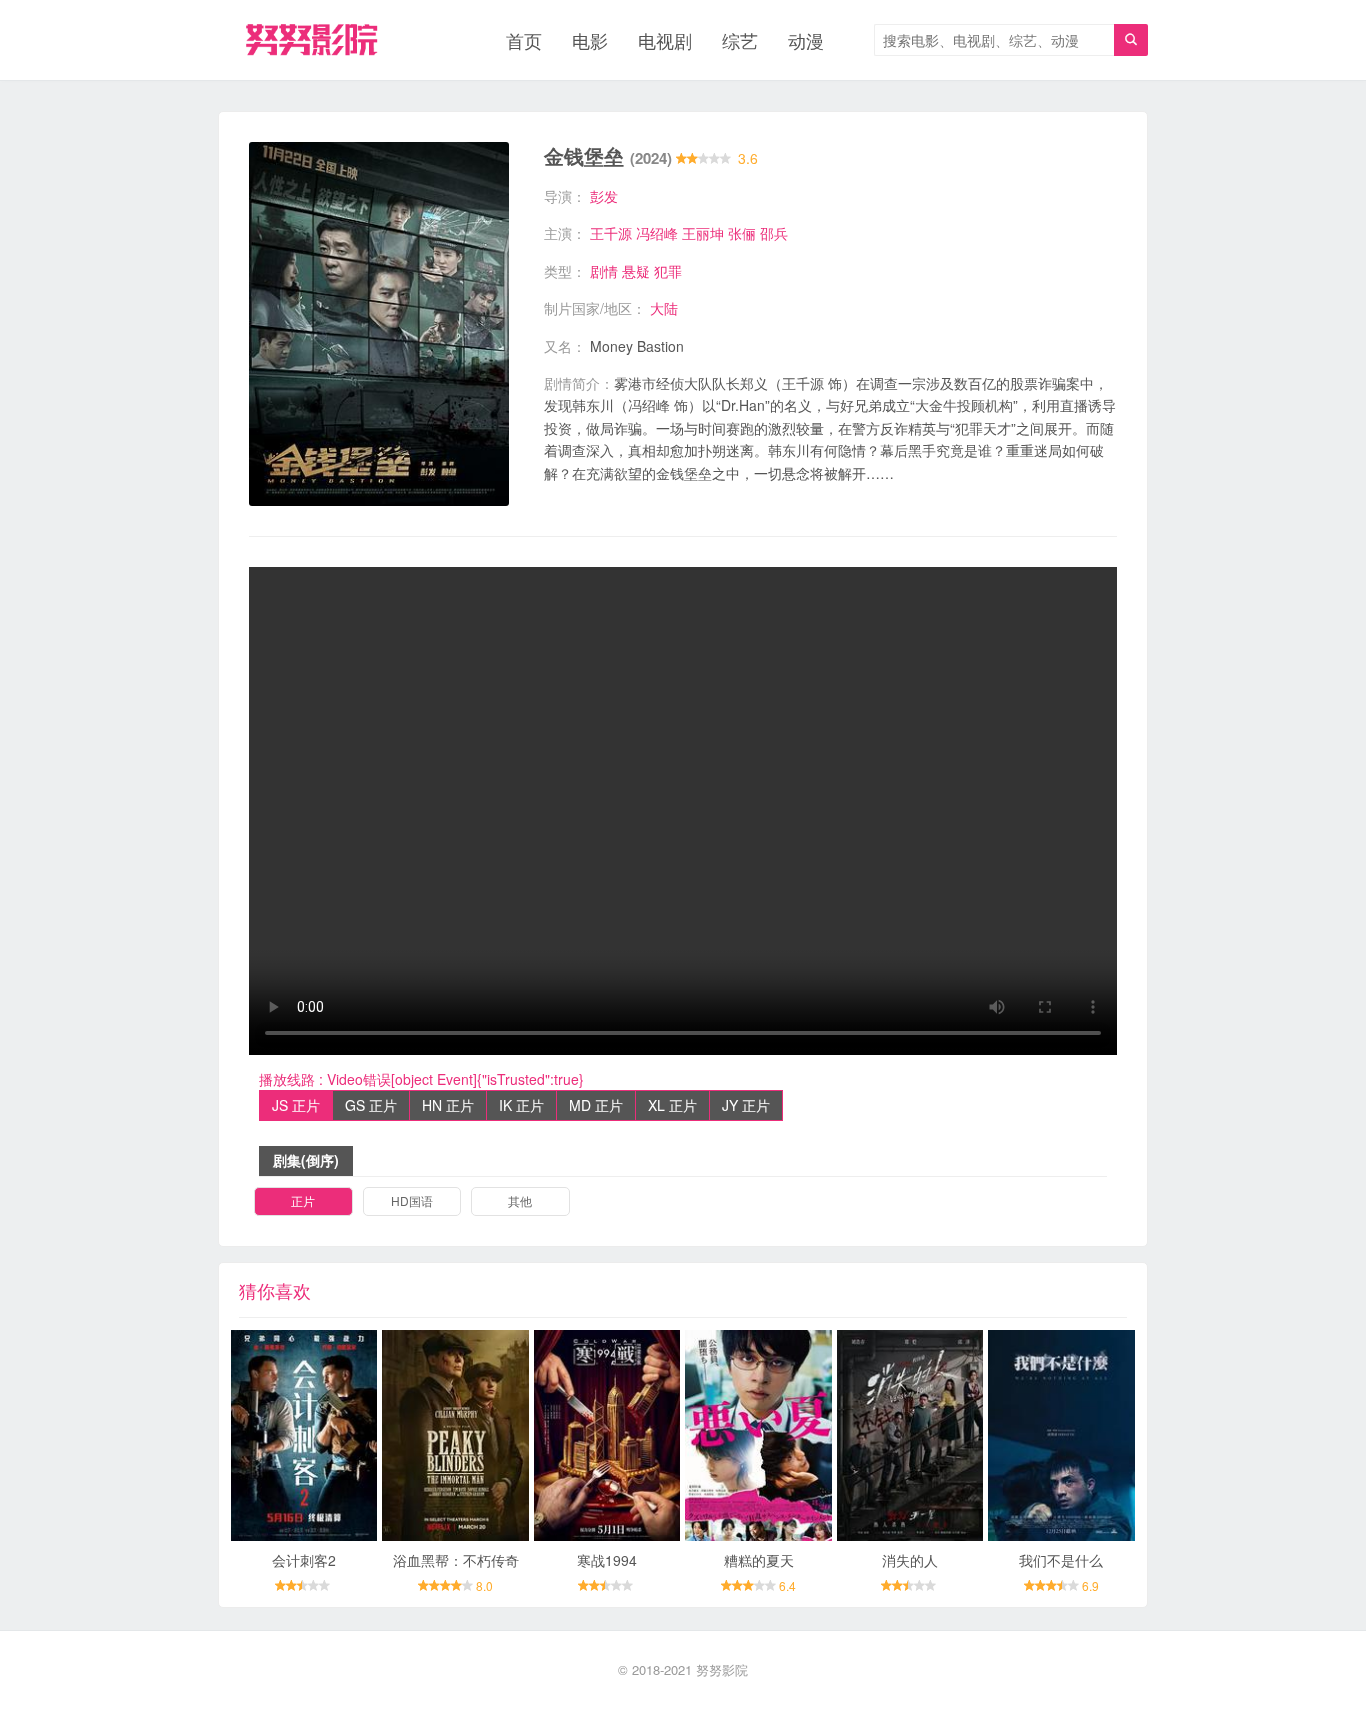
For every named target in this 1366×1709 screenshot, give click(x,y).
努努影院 (722, 1669)
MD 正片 (596, 1105)
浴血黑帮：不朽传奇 (456, 1560)
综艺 (740, 40)
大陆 (664, 308)
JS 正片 (296, 1105)
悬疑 (636, 271)
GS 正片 (371, 1105)
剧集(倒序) (306, 1160)
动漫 (806, 40)
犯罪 (668, 271)
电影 (590, 40)
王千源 (611, 233)
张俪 (742, 233)
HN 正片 (448, 1105)
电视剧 (665, 40)
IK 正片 (521, 1105)
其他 (520, 1200)
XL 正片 (672, 1105)
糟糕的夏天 (759, 1560)
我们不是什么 (1061, 1560)
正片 (303, 1200)
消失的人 (910, 1560)
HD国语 (412, 1200)
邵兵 (774, 233)
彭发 (604, 196)
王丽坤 (703, 233)
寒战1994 (607, 1560)
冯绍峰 (657, 233)
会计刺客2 (304, 1560)
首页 (524, 40)
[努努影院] (311, 40)
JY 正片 (746, 1105)
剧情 (604, 271)
